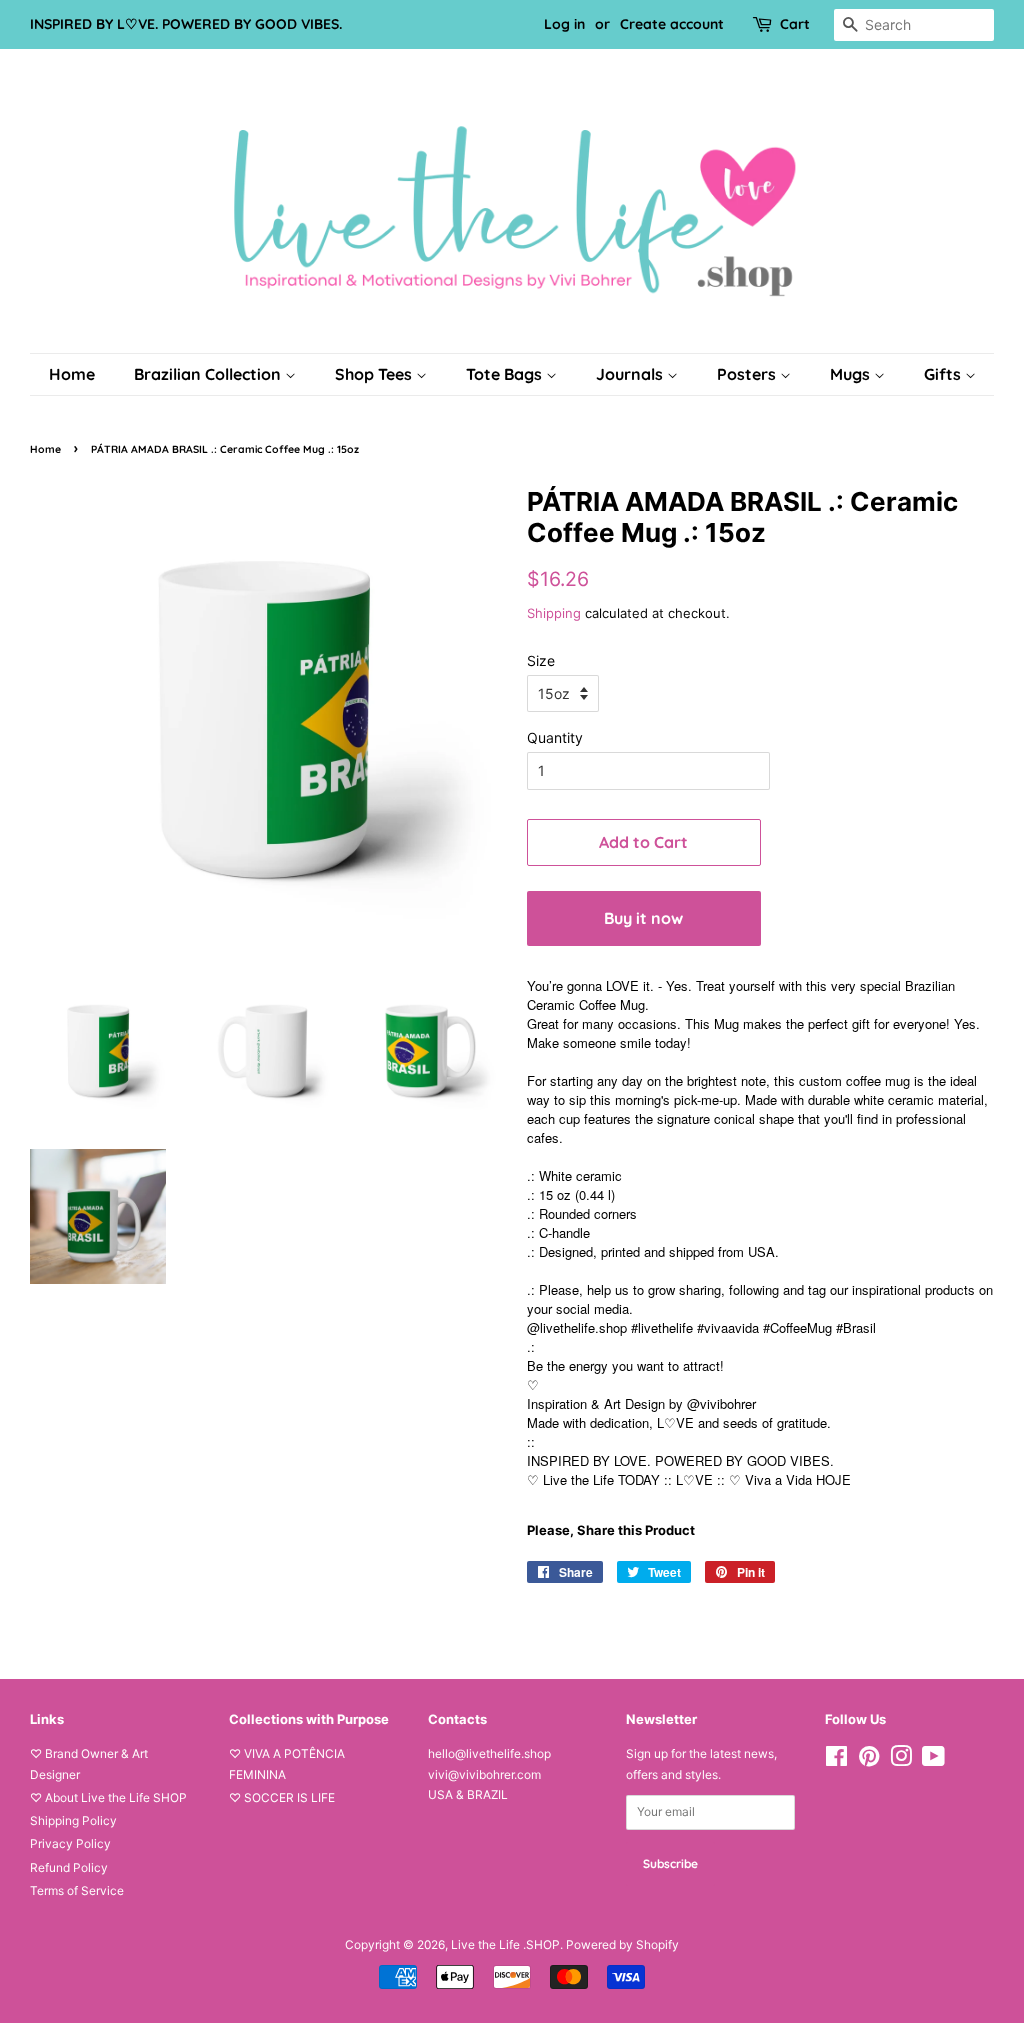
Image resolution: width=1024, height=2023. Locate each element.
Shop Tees (375, 374)
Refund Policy (69, 1867)
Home (72, 374)
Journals (631, 374)
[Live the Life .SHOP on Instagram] (901, 1760)
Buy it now (643, 918)
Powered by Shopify (622, 1944)
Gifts (944, 374)
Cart (795, 24)
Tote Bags (506, 374)
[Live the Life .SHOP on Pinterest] (869, 1760)
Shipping (554, 613)
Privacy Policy (70, 1843)
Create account (672, 24)
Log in (564, 24)
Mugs (852, 374)
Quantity (555, 737)
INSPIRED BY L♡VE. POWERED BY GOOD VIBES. (186, 24)
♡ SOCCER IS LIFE (282, 1797)
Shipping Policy (73, 1820)
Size (541, 660)
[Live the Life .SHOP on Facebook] (836, 1760)
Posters (748, 374)
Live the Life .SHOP (505, 1944)
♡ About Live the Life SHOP (108, 1797)
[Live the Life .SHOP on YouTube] (933, 1760)
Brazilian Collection (209, 374)
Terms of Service (77, 1890)
